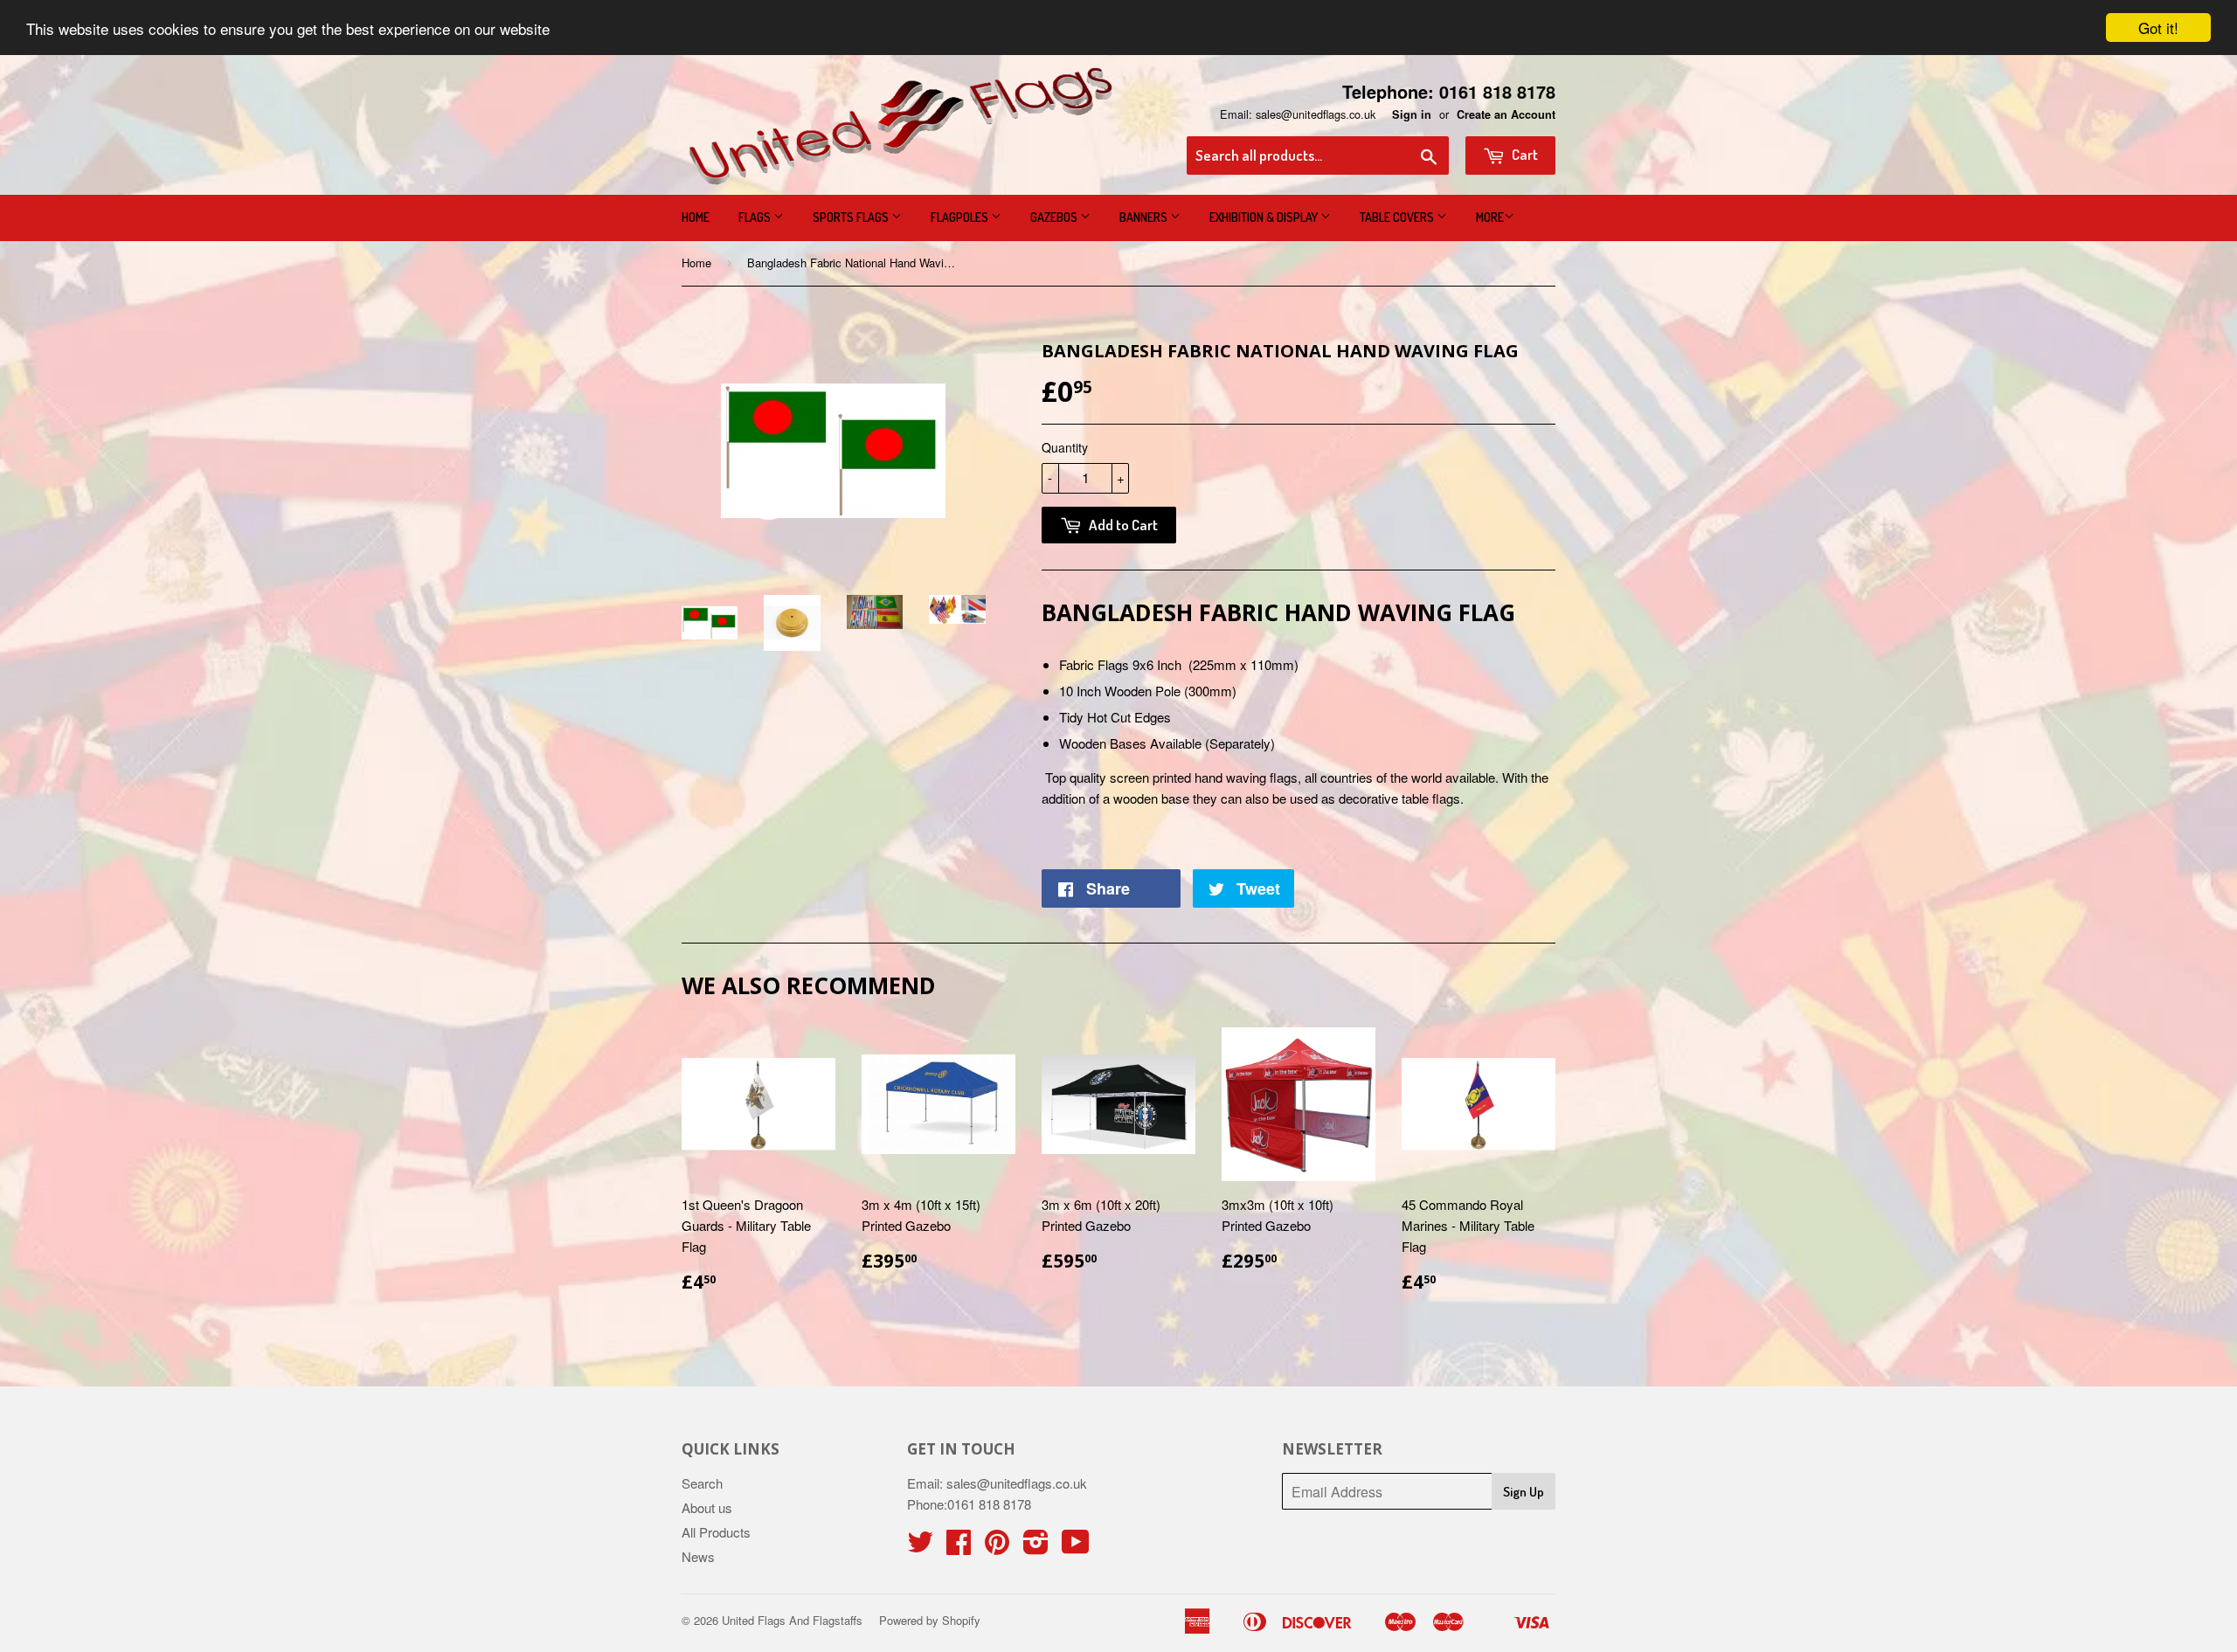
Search (702, 1483)
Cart (1524, 154)
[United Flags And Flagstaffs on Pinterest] (997, 1547)
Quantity (1065, 447)
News (698, 1556)
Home (696, 217)
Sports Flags (852, 217)
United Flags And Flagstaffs (792, 1620)
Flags (756, 217)
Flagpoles (961, 217)
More (1490, 217)
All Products (716, 1532)
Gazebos (1055, 217)
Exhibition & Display (1265, 217)
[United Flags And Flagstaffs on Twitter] (920, 1547)
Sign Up (1524, 1492)
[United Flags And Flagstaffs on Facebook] (959, 1547)
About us (707, 1507)
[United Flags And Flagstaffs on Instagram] (1036, 1547)
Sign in (1412, 114)
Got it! (2158, 28)
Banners (1145, 217)
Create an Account (1506, 114)
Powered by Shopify (930, 1620)
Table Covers (1398, 217)
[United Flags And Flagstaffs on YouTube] (1076, 1547)
